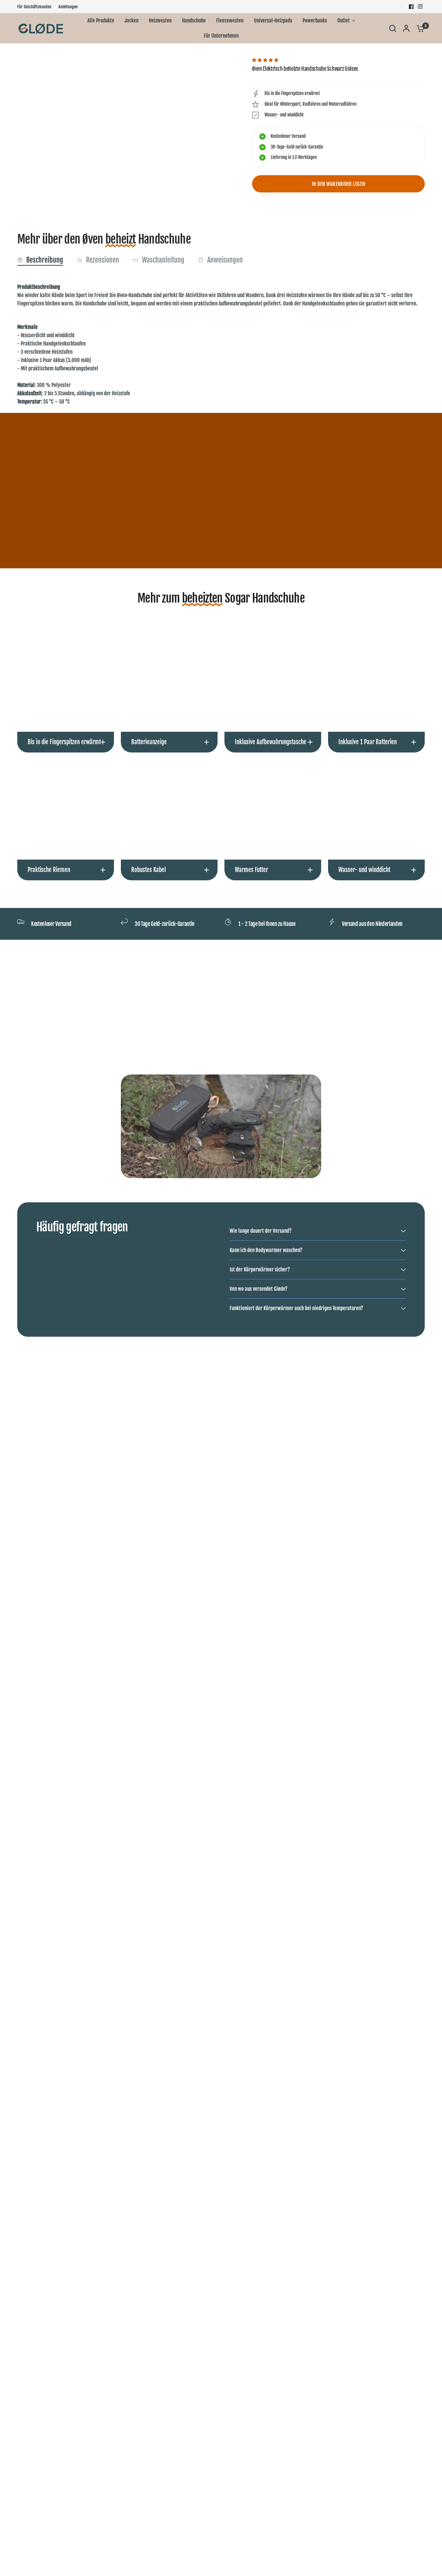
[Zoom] (220, 67)
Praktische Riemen (49, 870)
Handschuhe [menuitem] (194, 21)
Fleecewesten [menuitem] (230, 21)
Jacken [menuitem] (132, 21)
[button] (266, 60)
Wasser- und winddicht (364, 870)
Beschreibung (45, 260)
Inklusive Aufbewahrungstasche (271, 742)
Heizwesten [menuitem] (160, 21)
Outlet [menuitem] (344, 21)
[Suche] (393, 28)
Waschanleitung (163, 260)
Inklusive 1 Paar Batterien (368, 742)
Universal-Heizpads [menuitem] (273, 21)
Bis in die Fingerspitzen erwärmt (64, 742)
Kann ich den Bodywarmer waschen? (266, 1250)
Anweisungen (225, 260)
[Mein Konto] (406, 28)
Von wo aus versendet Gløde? (258, 1289)
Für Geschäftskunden (34, 7)
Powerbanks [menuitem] (315, 21)
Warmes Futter (251, 870)
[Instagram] (420, 7)
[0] (419, 28)
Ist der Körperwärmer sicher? (260, 1270)
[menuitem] (36, 7)
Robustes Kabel (148, 870)
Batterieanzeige (149, 742)
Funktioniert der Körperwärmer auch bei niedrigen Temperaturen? (296, 1308)
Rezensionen (103, 260)
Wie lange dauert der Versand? (261, 1231)
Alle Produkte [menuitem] (101, 21)
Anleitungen (68, 7)
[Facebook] (411, 7)
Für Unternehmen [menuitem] (221, 36)
